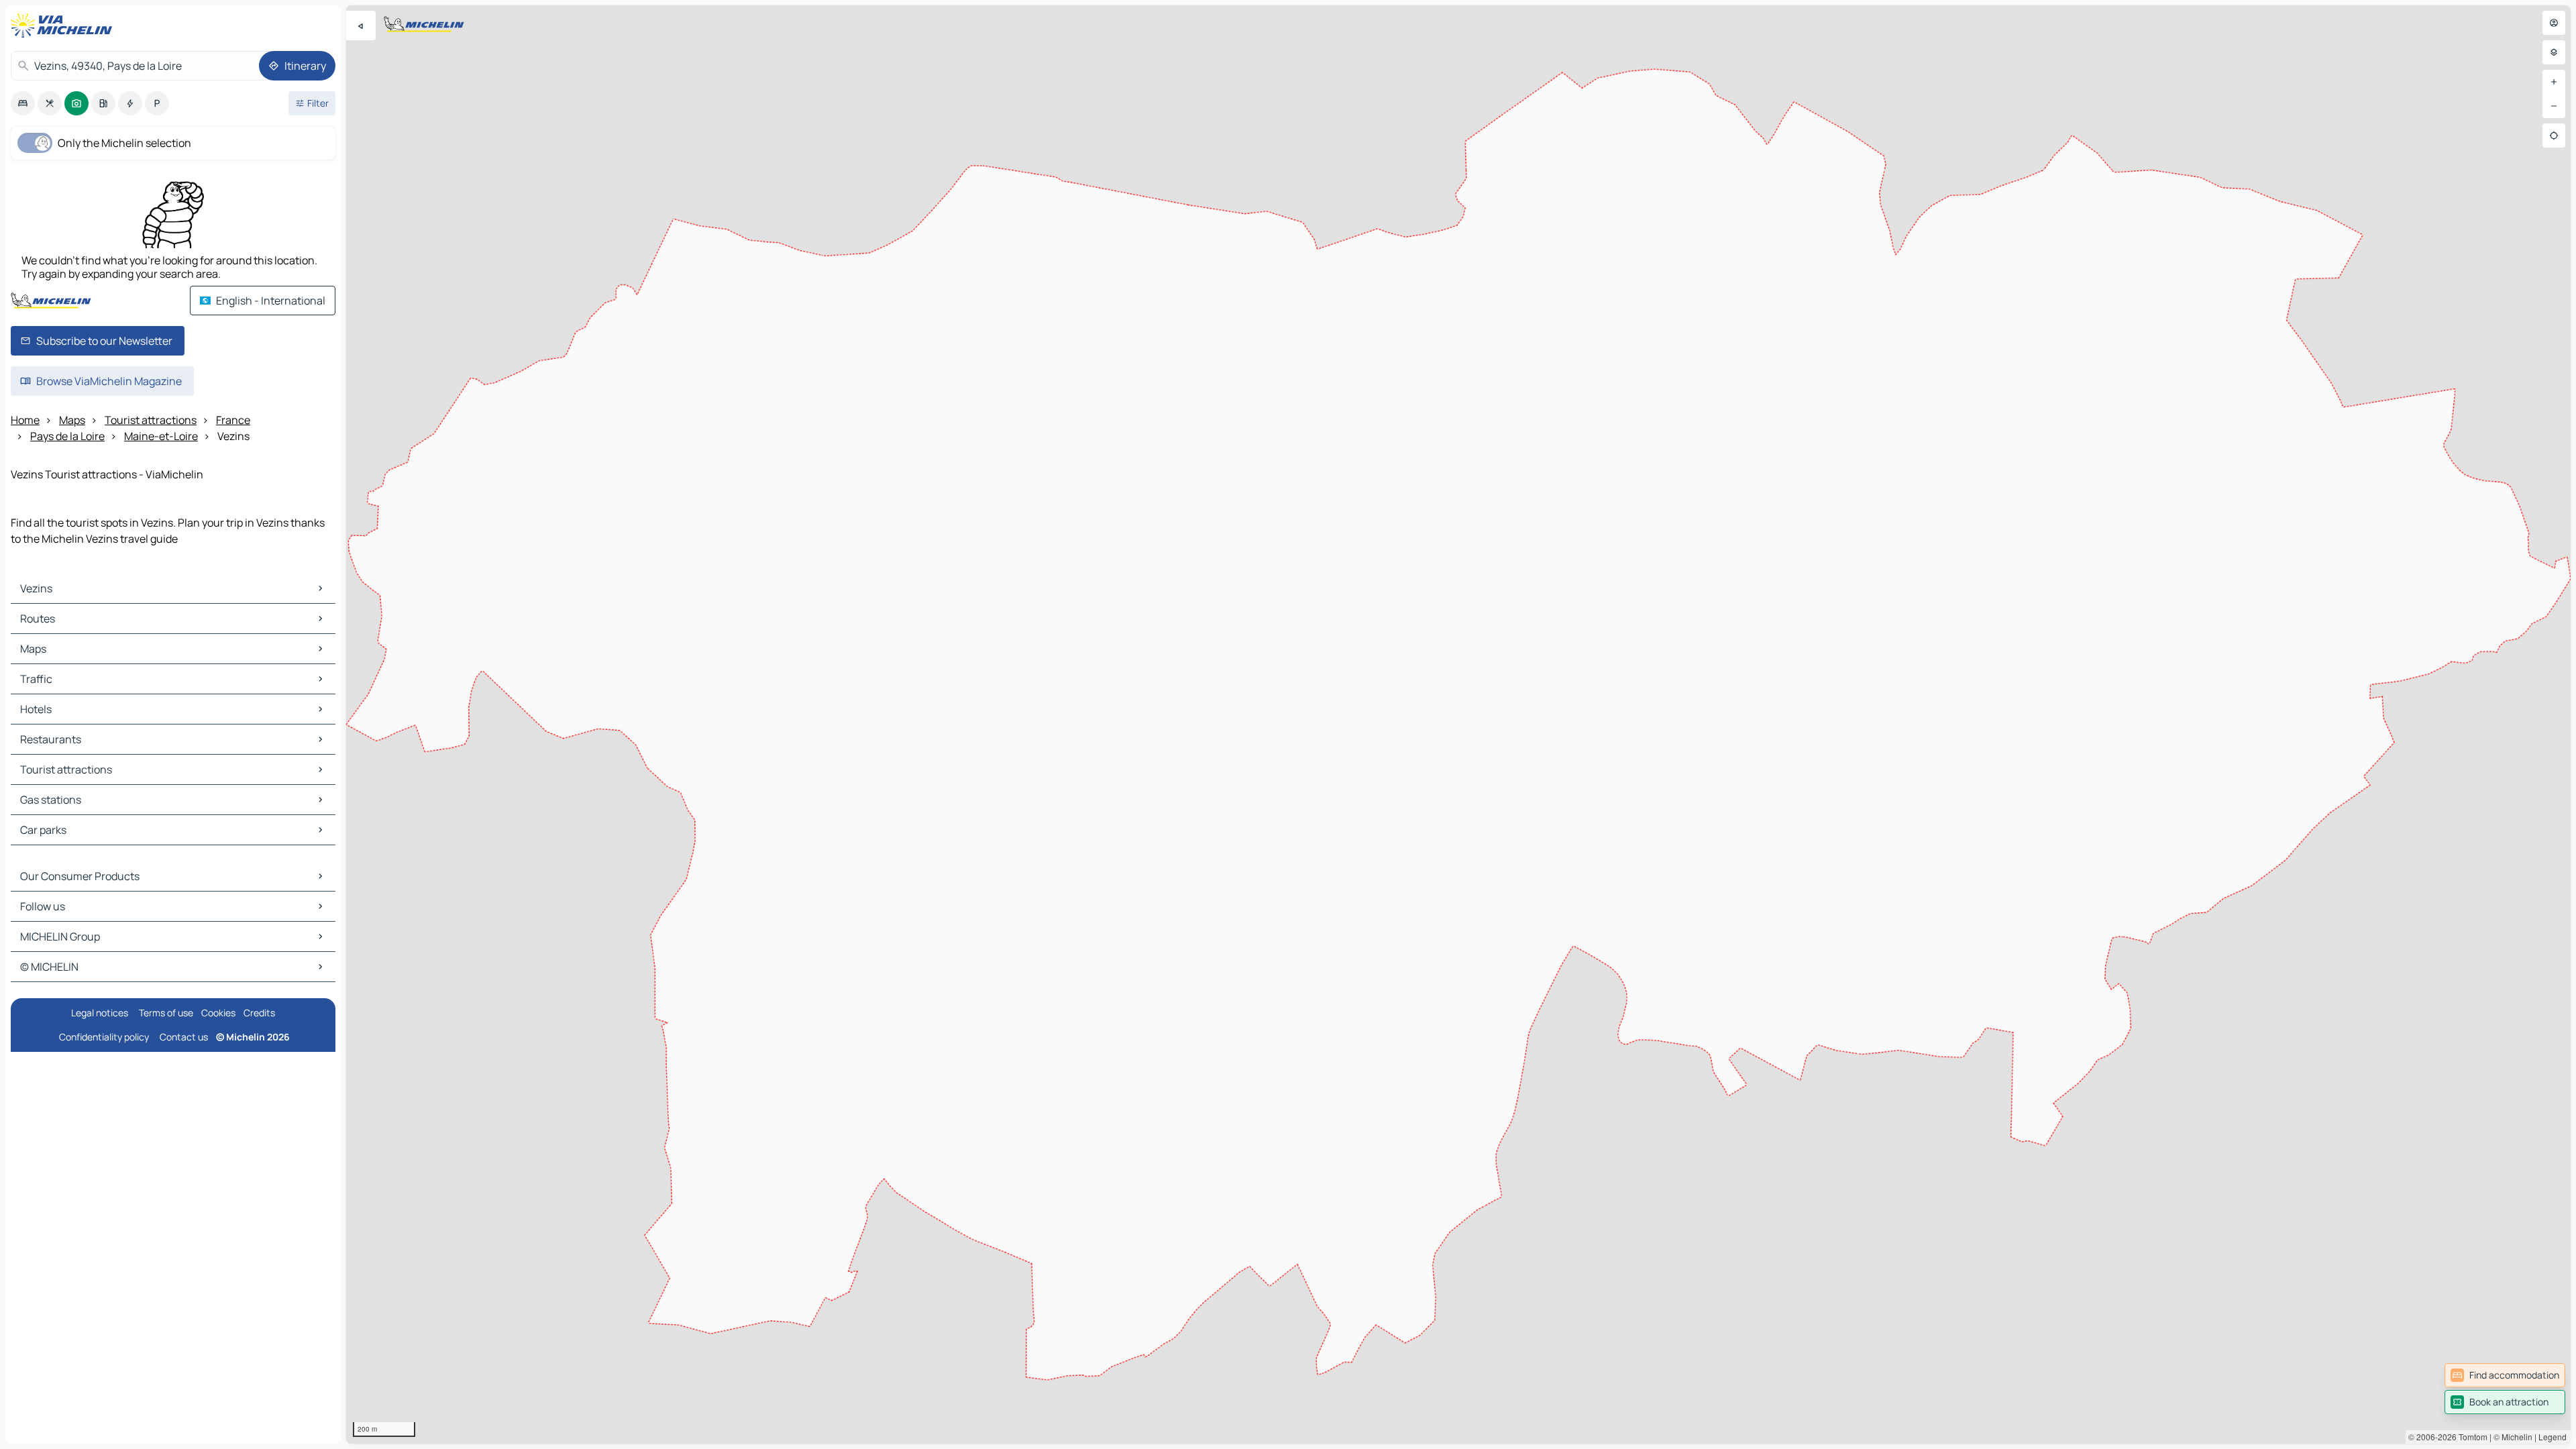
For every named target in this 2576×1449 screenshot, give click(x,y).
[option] (23, 103)
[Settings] (2554, 52)
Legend (2553, 1437)
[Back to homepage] (64, 25)
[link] (2505, 1375)
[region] (1458, 724)
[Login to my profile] (2554, 23)
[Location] (2554, 136)
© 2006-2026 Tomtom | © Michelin (2470, 1437)
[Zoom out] (2554, 106)
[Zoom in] (2554, 82)
